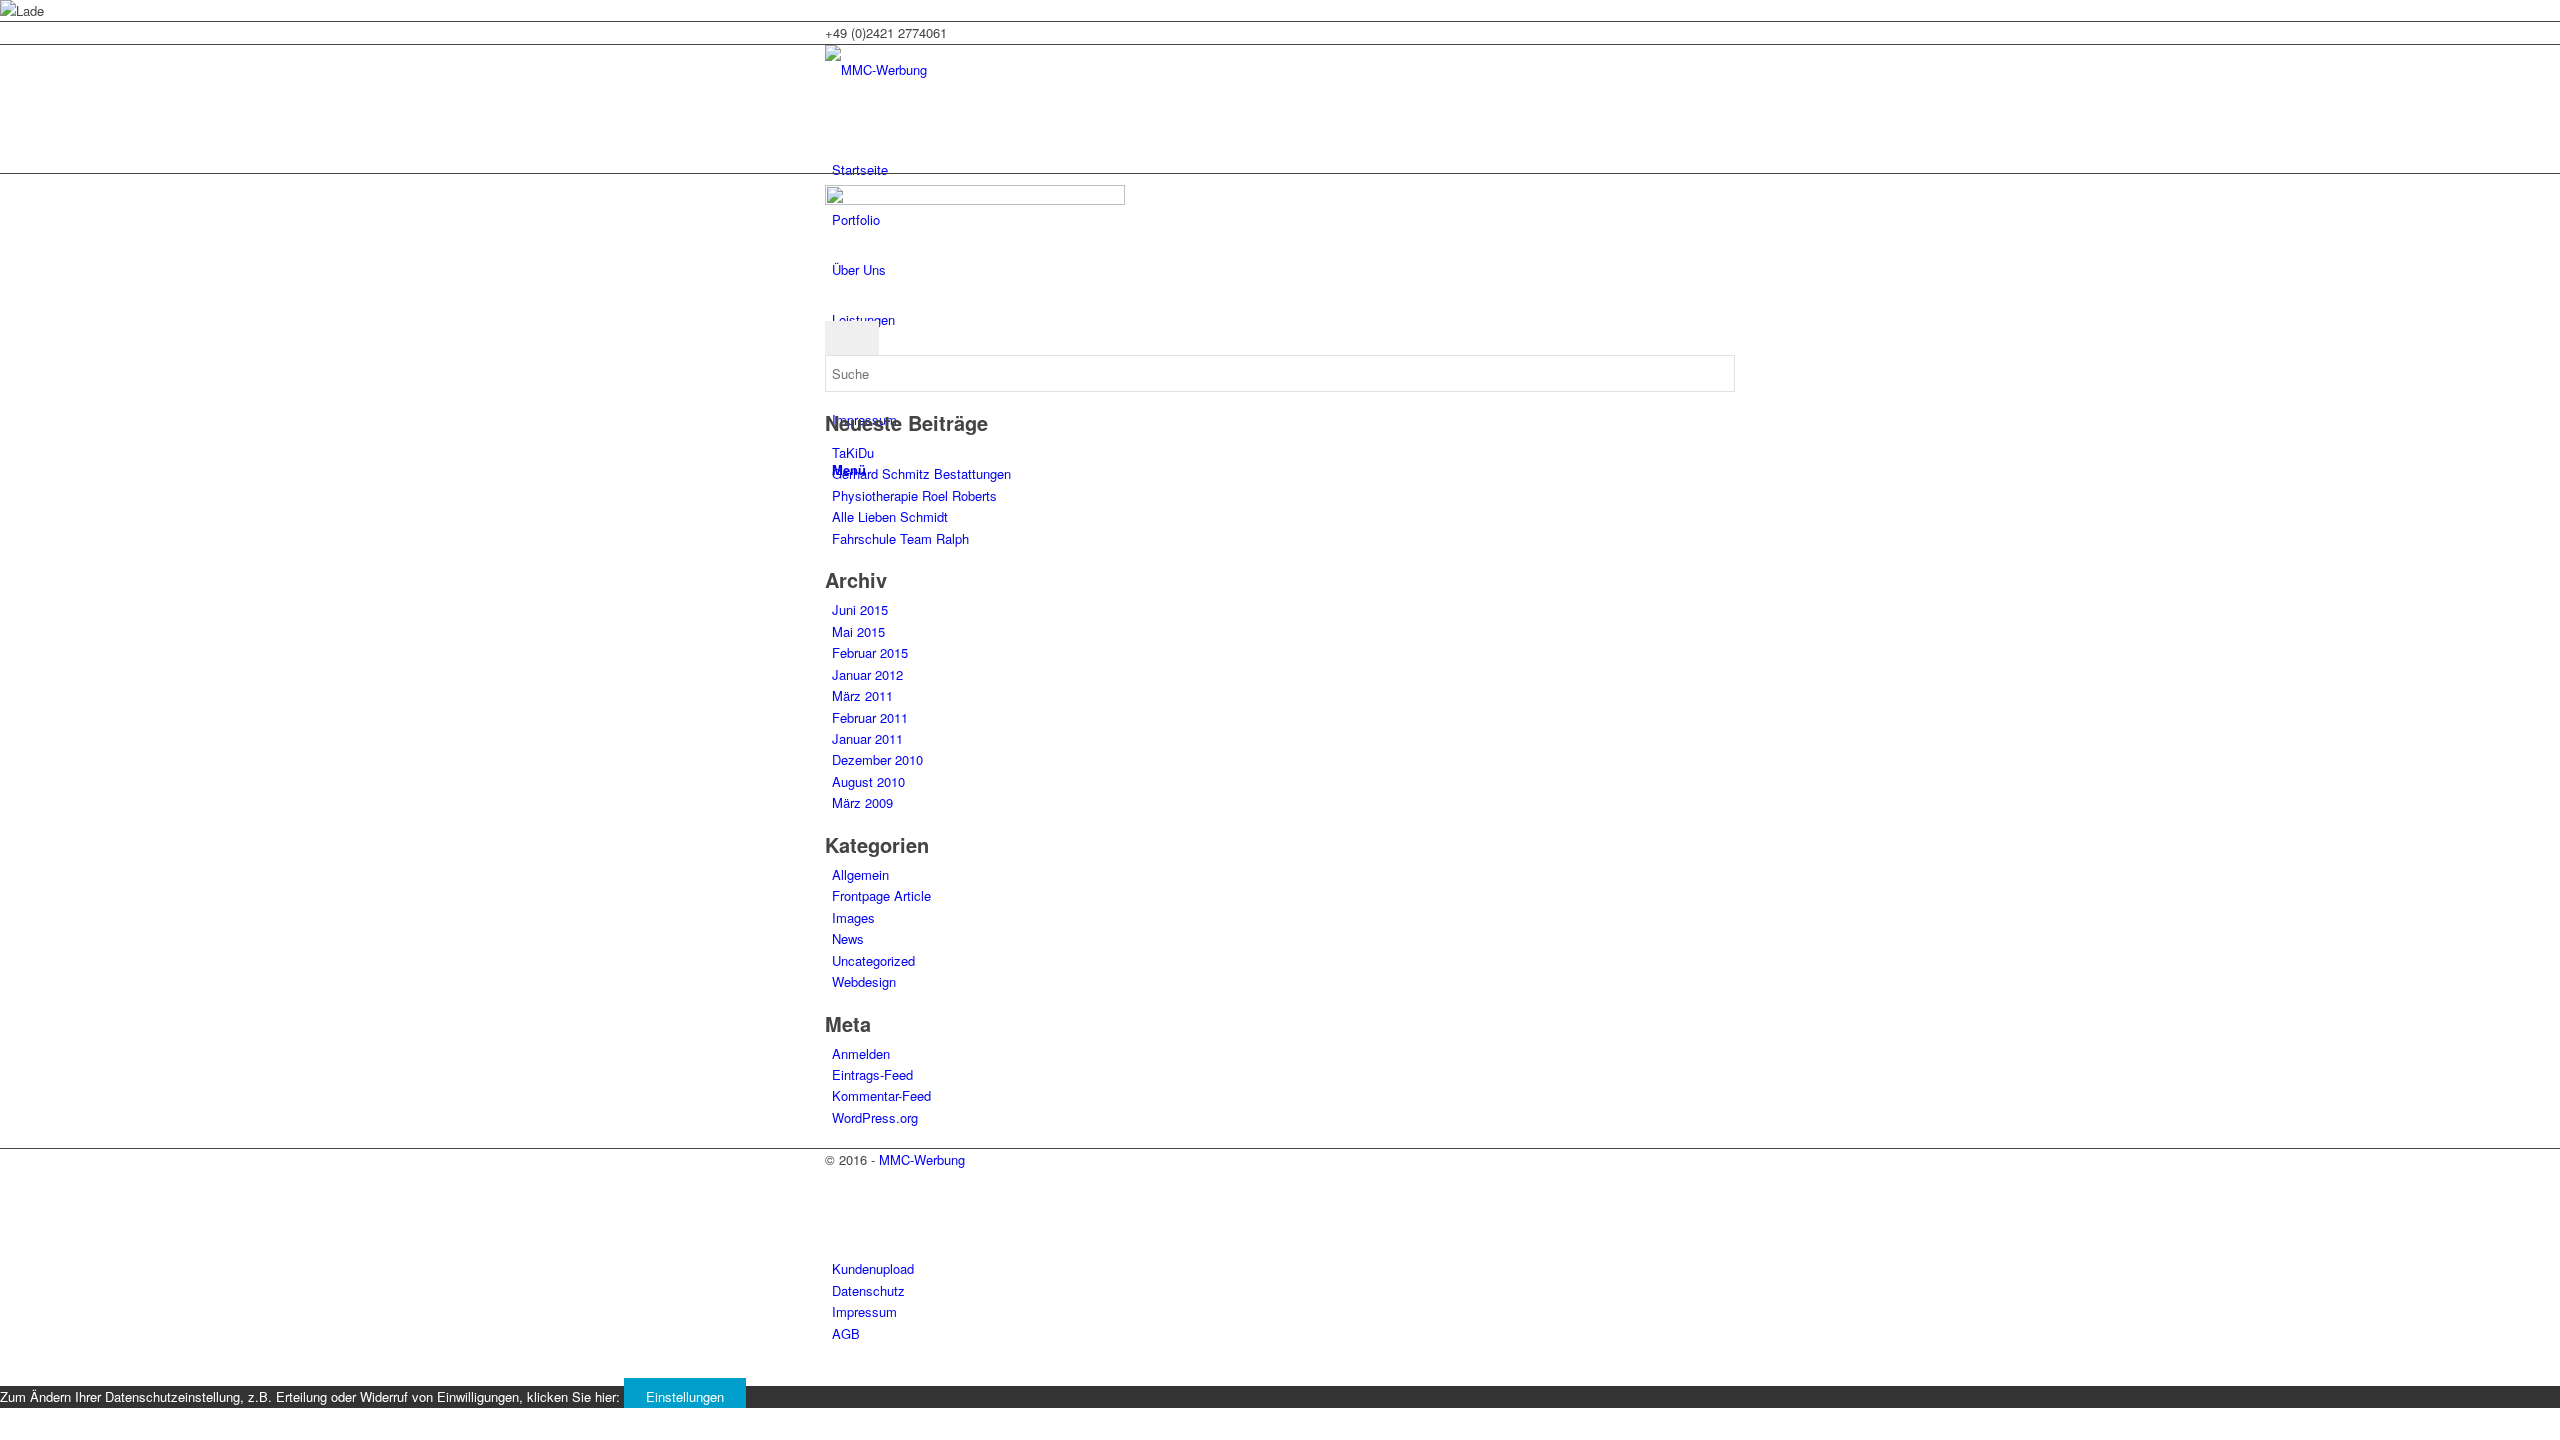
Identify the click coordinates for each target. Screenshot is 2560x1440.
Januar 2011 (867, 738)
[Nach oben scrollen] (5, 1374)
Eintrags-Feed (872, 1074)
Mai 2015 (858, 631)
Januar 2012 (867, 674)
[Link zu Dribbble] (837, 1226)
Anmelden (861, 1053)
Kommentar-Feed (881, 1095)
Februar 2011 (870, 717)
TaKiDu (853, 452)
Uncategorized (873, 960)
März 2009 (862, 802)
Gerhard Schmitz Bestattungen (921, 473)
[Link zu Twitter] (837, 1181)
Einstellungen (685, 1396)
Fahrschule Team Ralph (900, 538)
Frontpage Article (881, 895)
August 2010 (868, 781)
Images (853, 917)
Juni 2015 (860, 609)
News (848, 938)
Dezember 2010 (877, 759)
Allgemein (860, 874)
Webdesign (864, 981)
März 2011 (862, 695)
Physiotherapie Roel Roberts (914, 495)
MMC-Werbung (922, 1159)
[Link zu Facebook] (837, 1203)
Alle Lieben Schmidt (890, 516)
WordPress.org (875, 1117)
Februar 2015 (870, 652)
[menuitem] (1283, 170)
